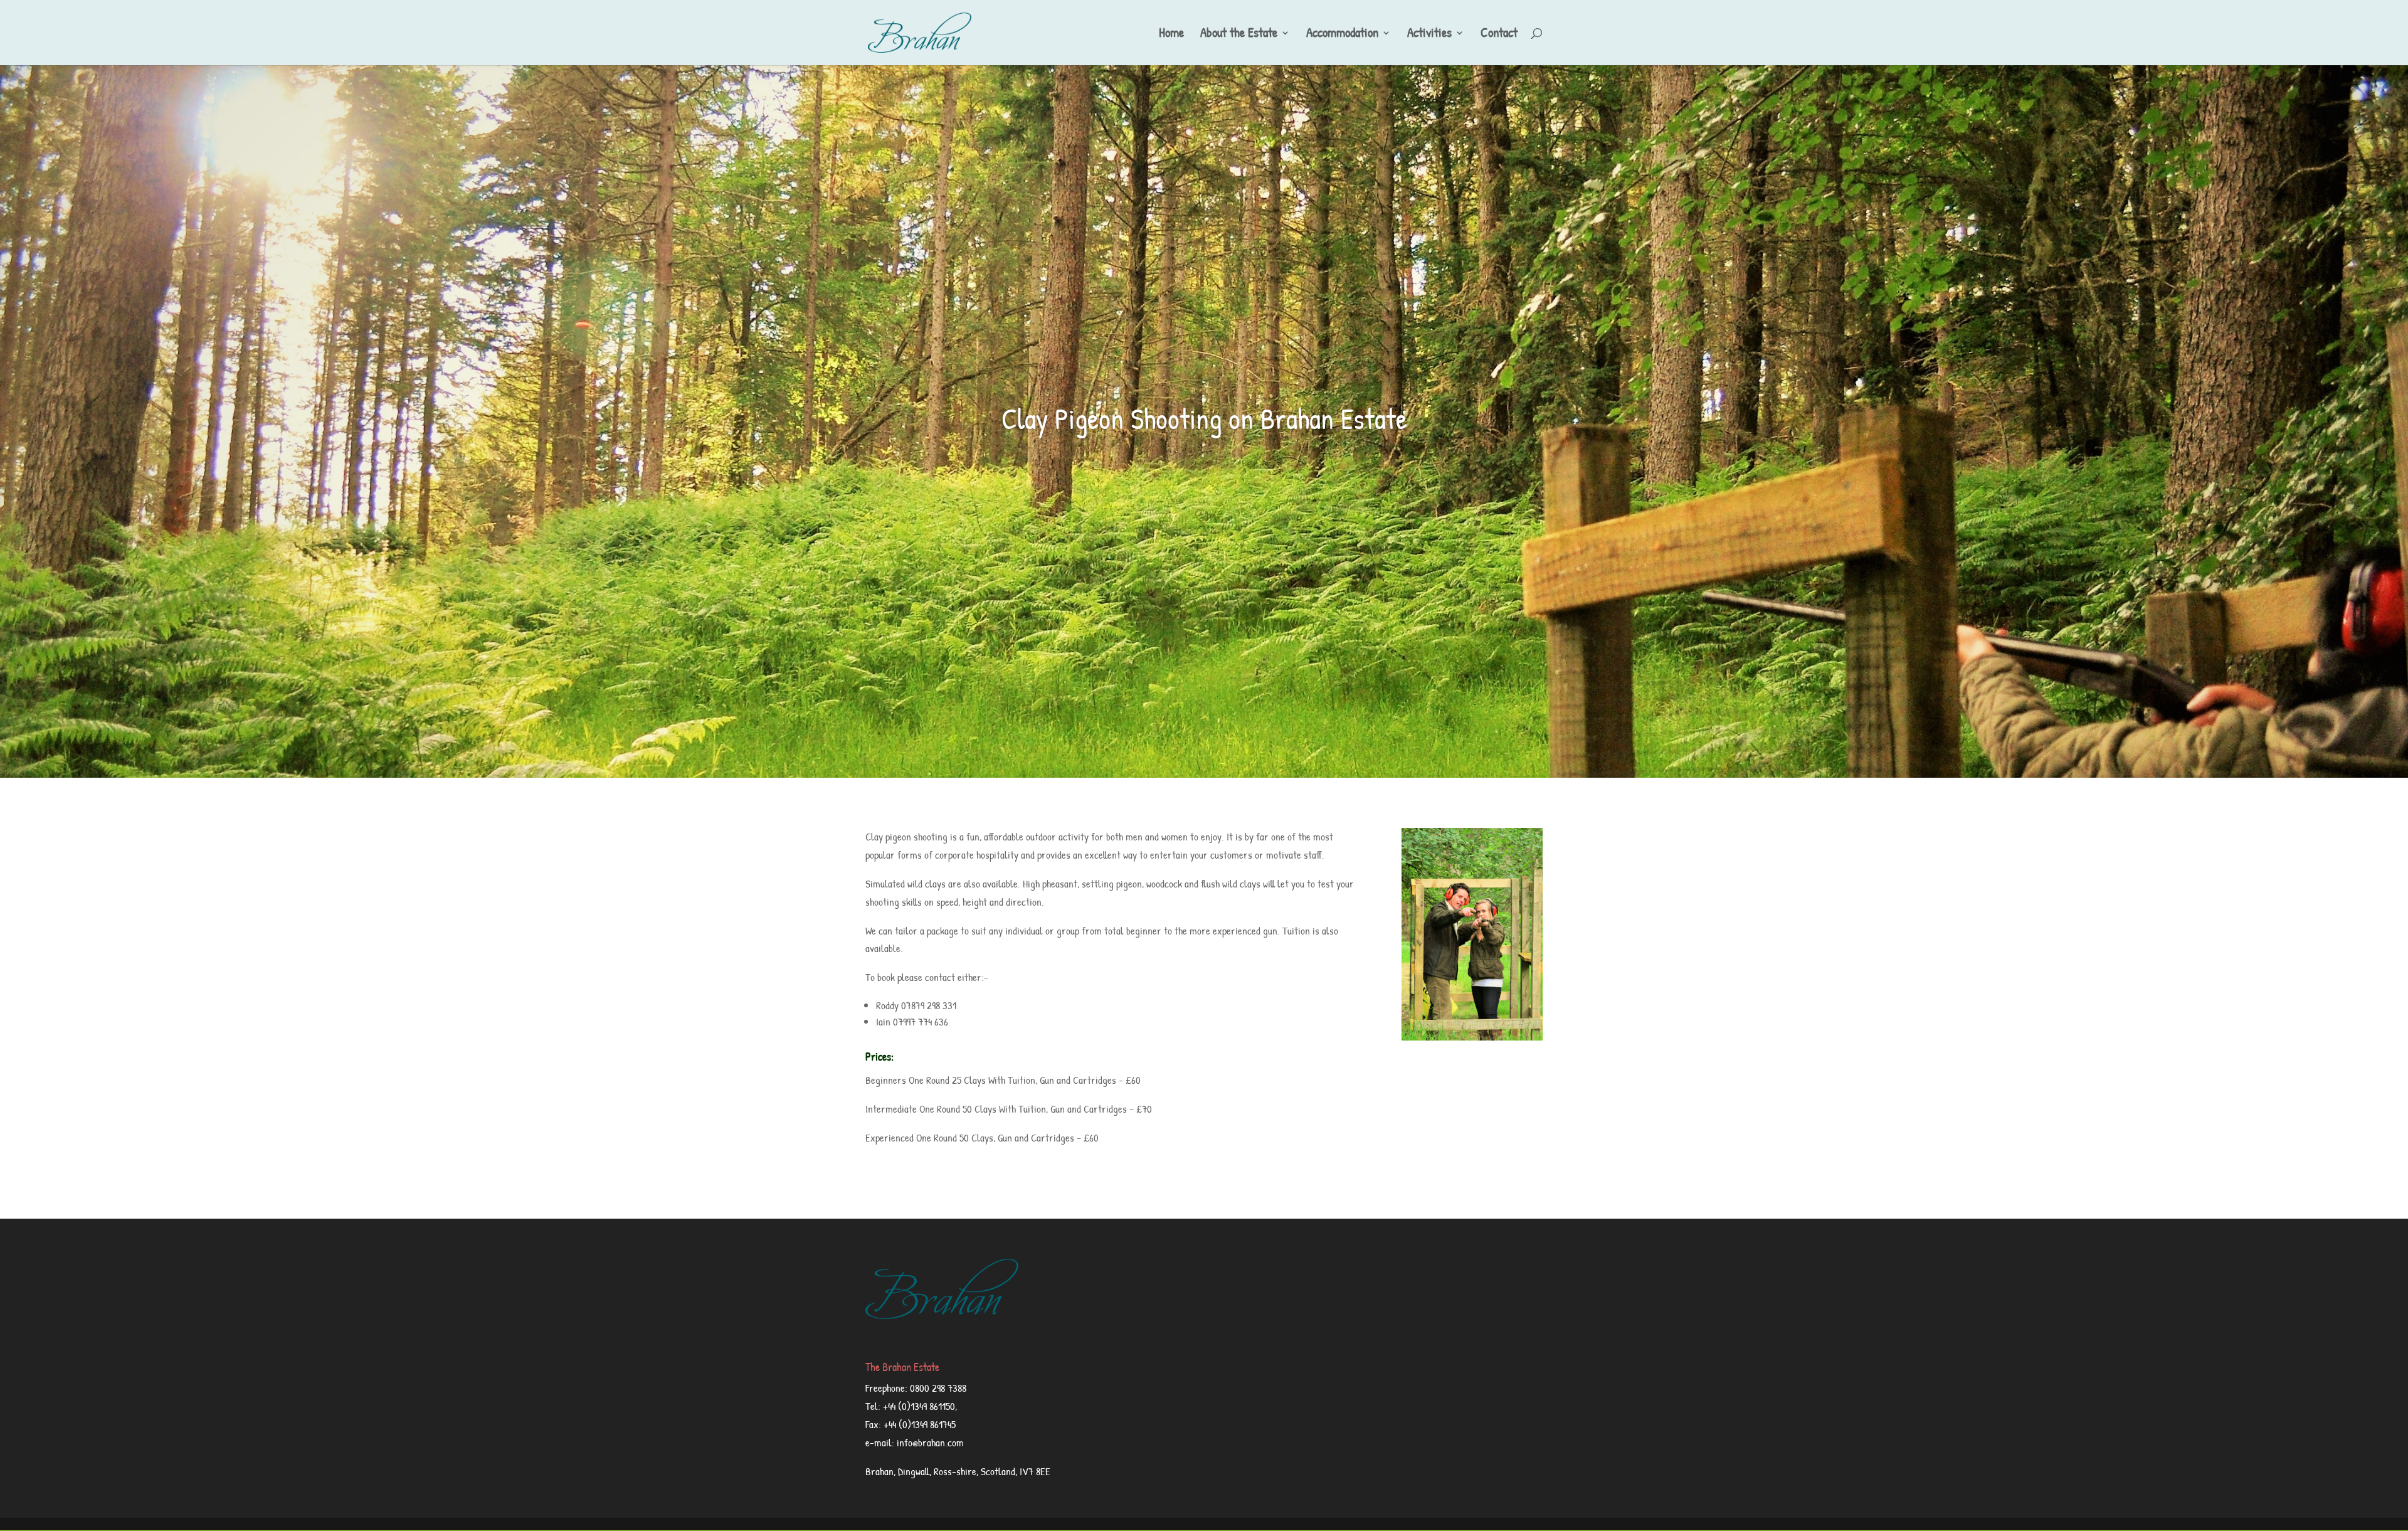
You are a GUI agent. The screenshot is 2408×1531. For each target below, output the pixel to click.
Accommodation (1342, 35)
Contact (1499, 35)
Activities (1429, 35)
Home (1171, 35)
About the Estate (1239, 35)
